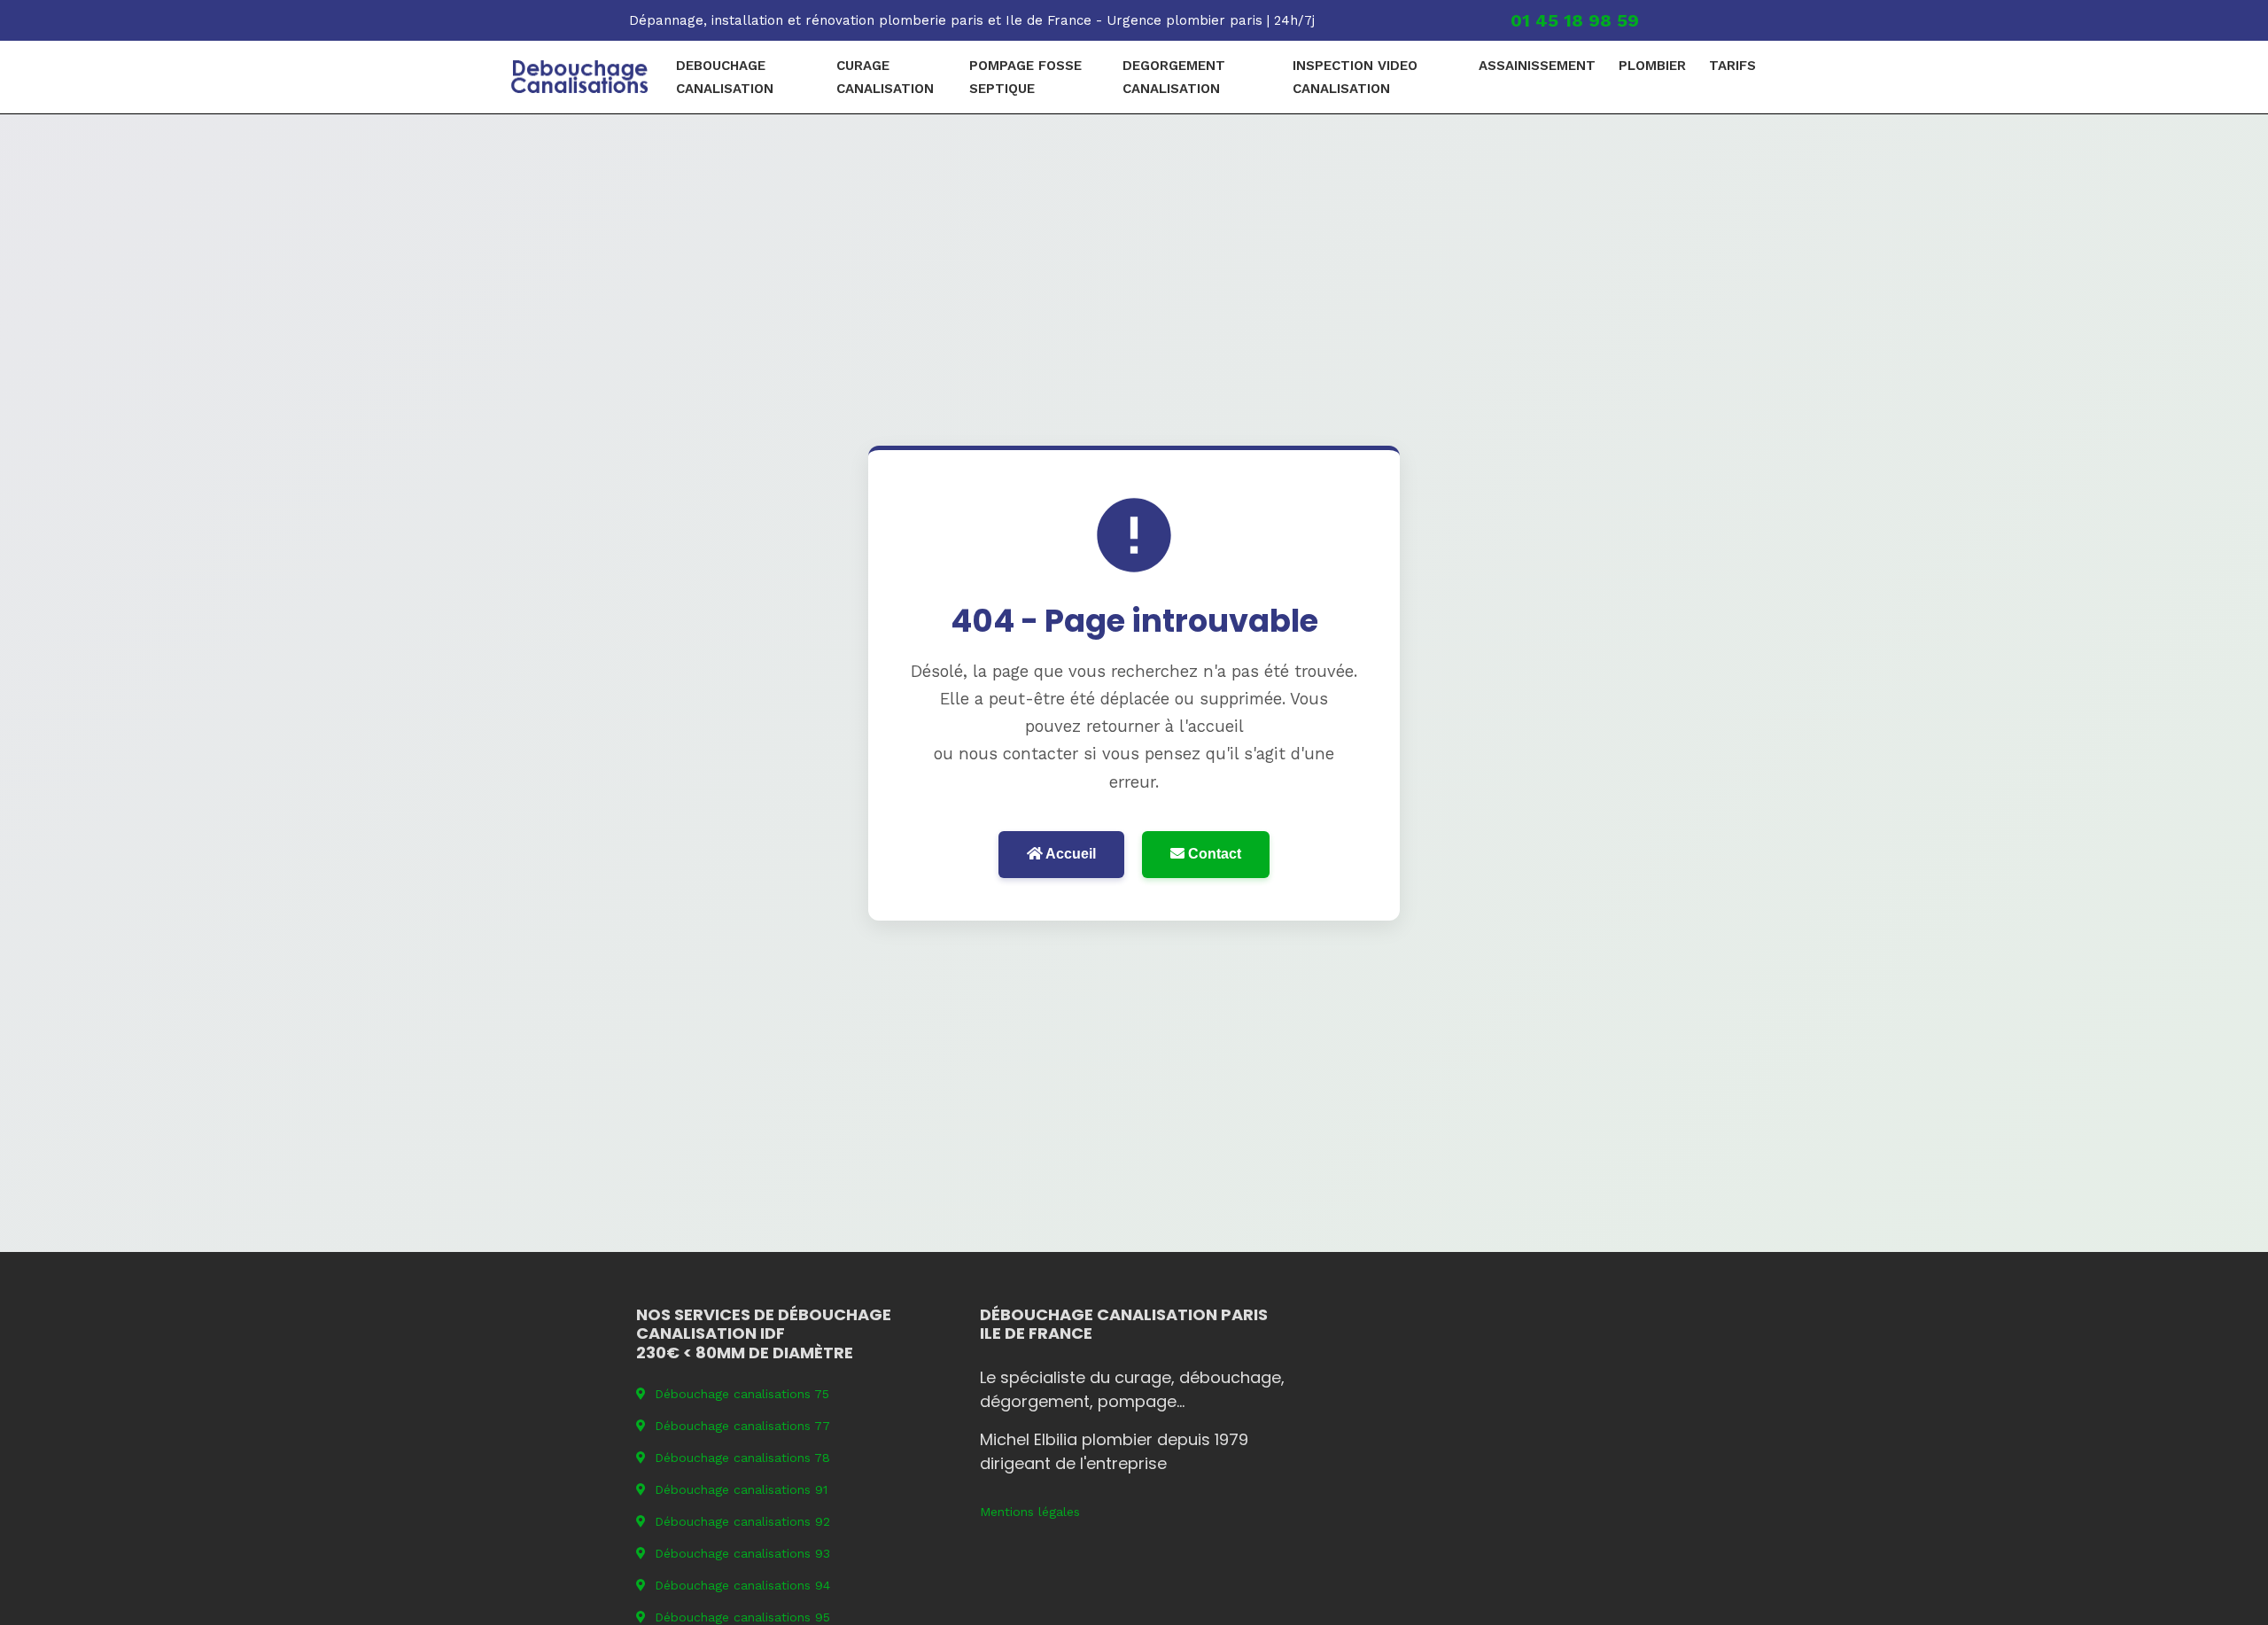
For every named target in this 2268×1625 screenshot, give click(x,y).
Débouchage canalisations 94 (742, 1585)
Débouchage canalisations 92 (742, 1521)
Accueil (1069, 854)
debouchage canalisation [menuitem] (725, 77)
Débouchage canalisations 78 (742, 1458)
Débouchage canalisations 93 (742, 1553)
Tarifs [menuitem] (1732, 66)
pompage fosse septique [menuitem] (1025, 77)
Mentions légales (1030, 1512)
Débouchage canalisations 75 (742, 1394)
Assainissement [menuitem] (1537, 66)
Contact (1213, 854)
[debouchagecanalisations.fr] (580, 77)
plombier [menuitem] (1652, 66)
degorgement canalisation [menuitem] (1174, 77)
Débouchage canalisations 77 (742, 1426)
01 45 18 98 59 (1575, 20)
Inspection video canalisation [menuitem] (1355, 77)
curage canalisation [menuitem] (885, 77)
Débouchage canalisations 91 (741, 1489)
